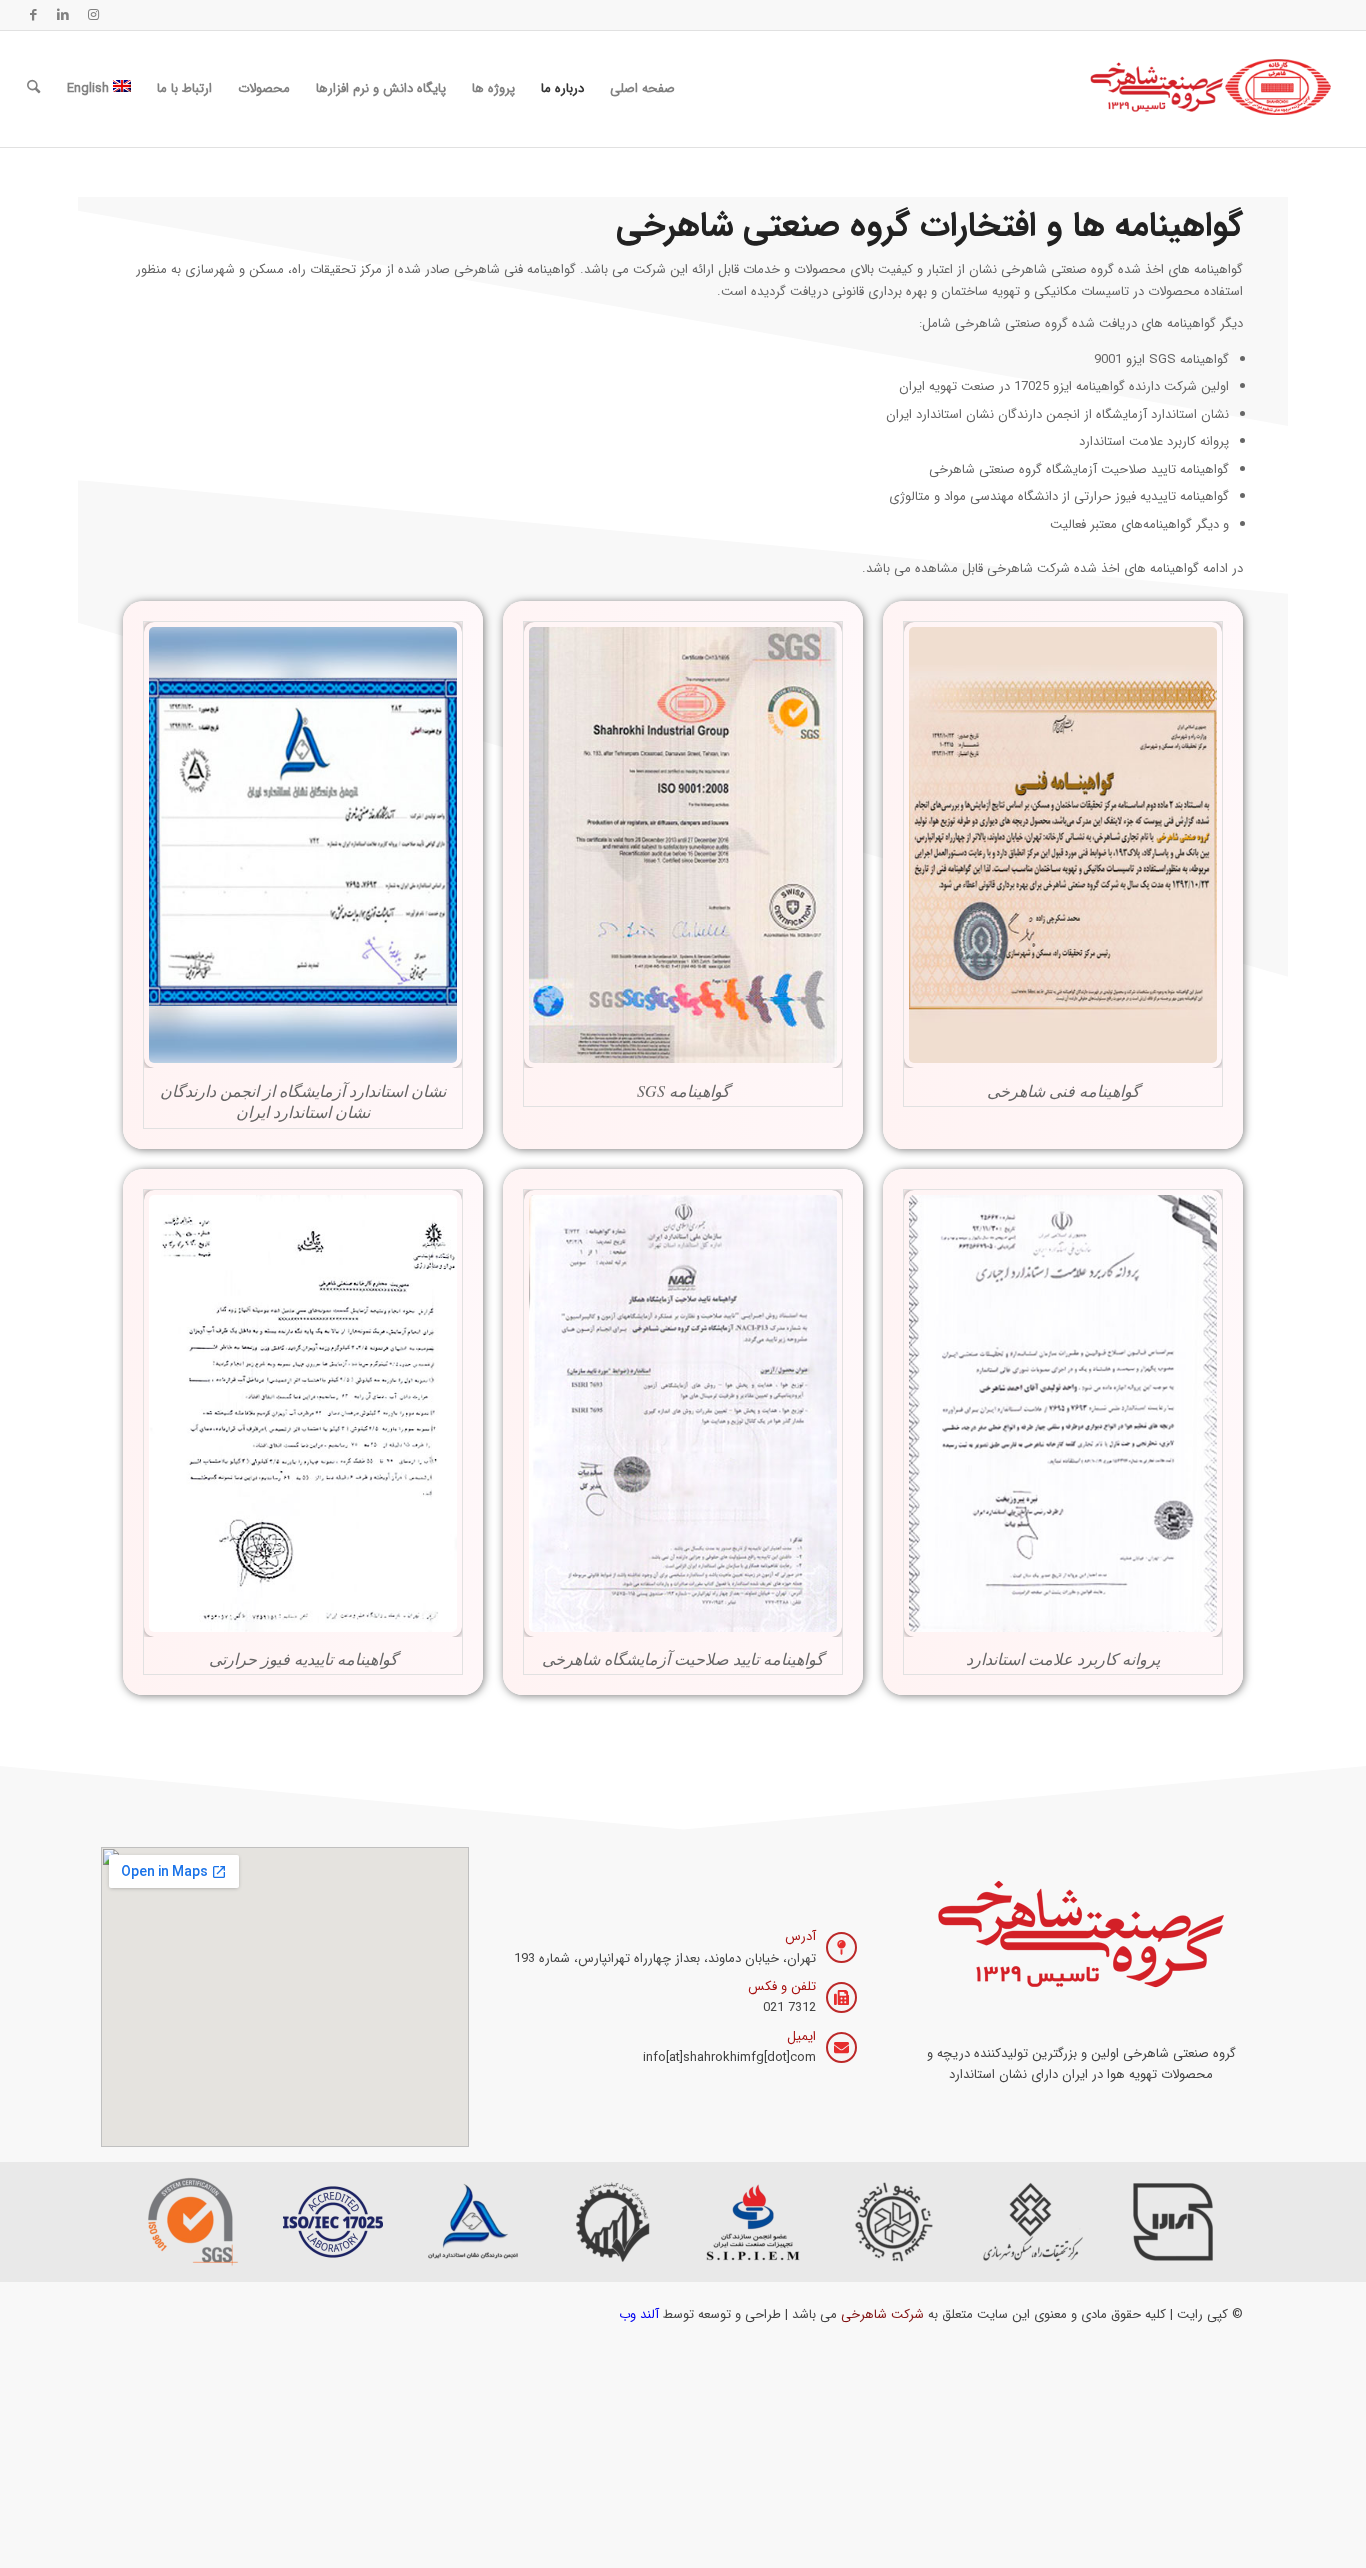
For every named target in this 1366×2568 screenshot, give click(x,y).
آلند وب (639, 2314)
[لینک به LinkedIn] (63, 15)
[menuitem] (642, 89)
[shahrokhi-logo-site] (1212, 89)
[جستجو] (33, 89)
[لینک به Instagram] (93, 15)
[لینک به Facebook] (33, 15)
